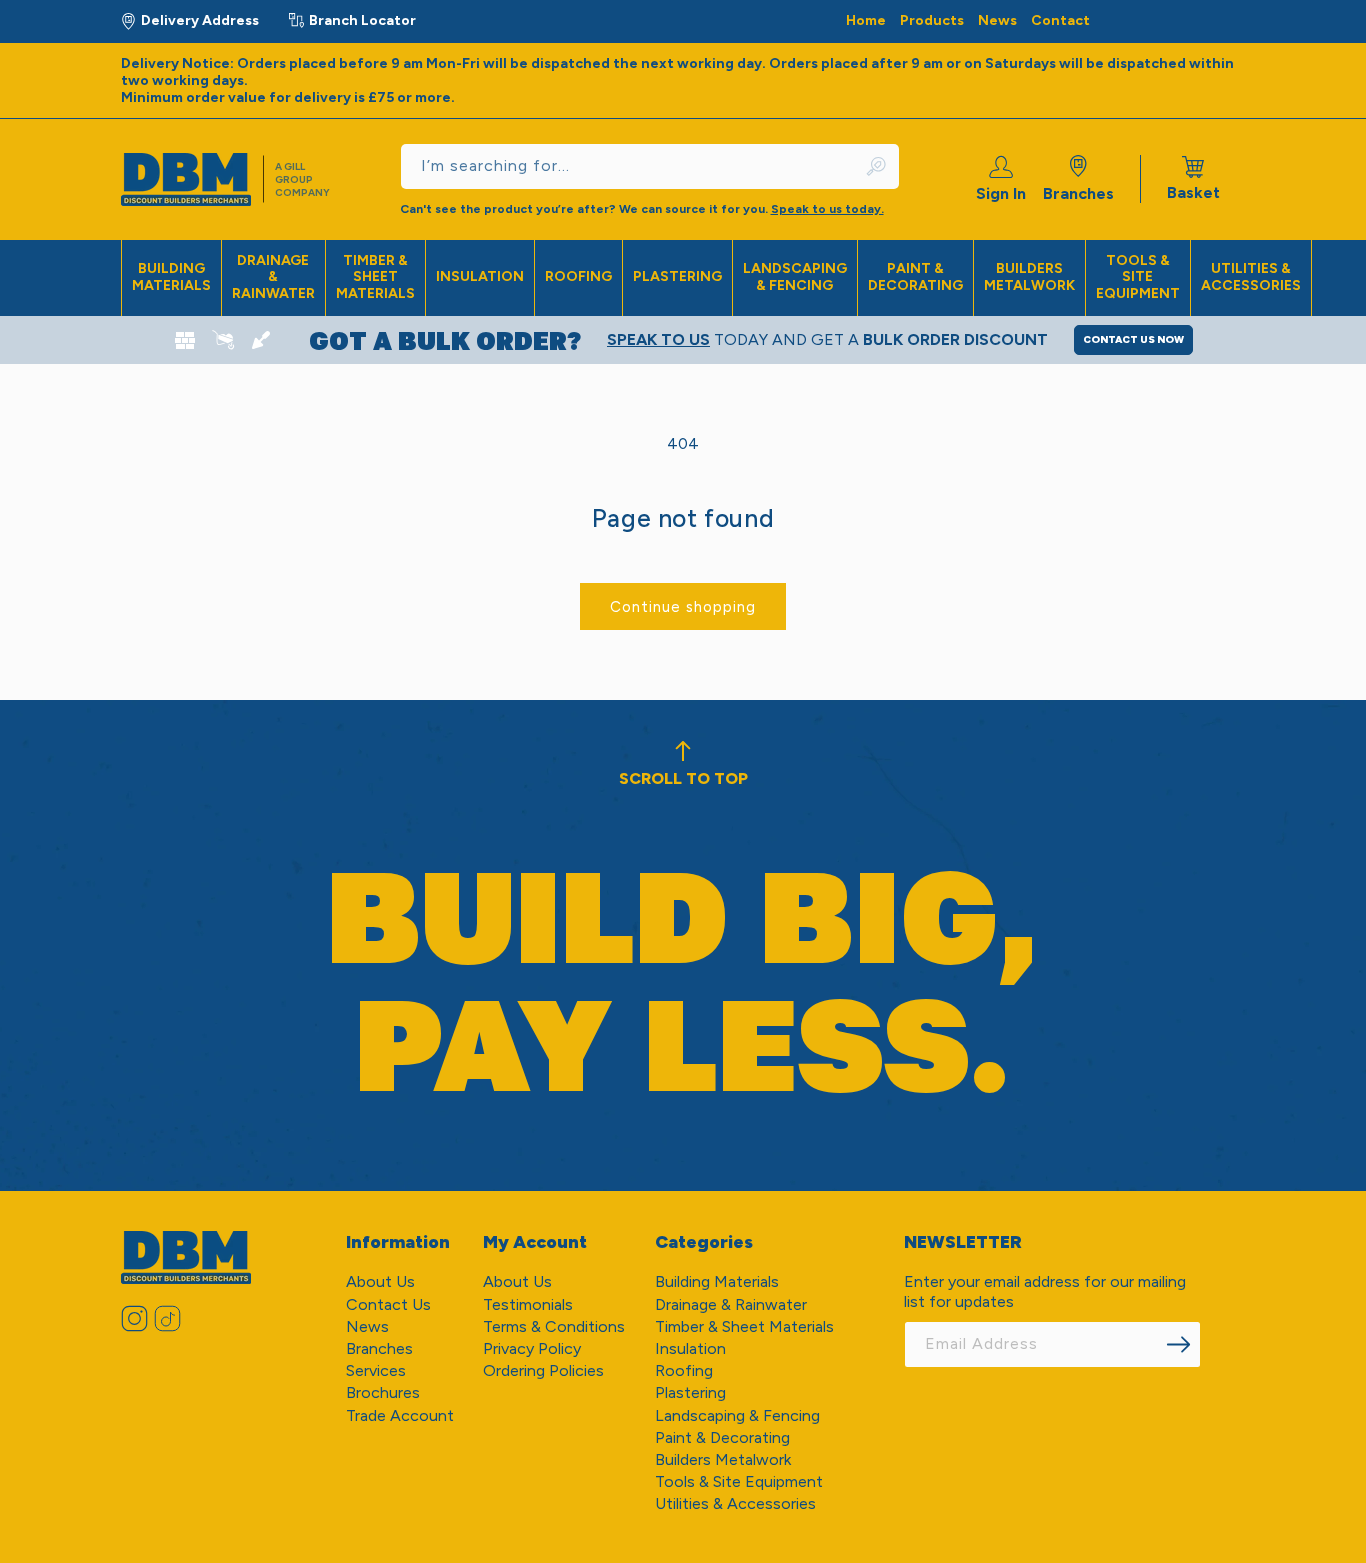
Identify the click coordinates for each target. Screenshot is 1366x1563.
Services (376, 1370)
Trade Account (400, 1415)
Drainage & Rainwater (273, 277)
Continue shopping (683, 607)
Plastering (677, 276)
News (997, 20)
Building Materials (171, 277)
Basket (1193, 179)
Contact (1060, 20)
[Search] (878, 166)
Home (866, 20)
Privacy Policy (532, 1348)
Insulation (480, 276)
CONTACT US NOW (1133, 339)
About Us (380, 1281)
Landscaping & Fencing (795, 277)
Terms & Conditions (554, 1326)
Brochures (383, 1392)
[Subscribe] (1179, 1344)
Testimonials (528, 1304)
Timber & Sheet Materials (375, 277)
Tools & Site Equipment (1138, 277)
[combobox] (650, 166)
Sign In (1001, 193)
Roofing (578, 276)
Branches (1078, 193)
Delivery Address (200, 20)
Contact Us (388, 1304)
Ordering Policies (543, 1370)
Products (932, 20)
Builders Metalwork (1029, 277)
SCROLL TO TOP (683, 778)
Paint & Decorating (915, 277)
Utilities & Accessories (1251, 277)
